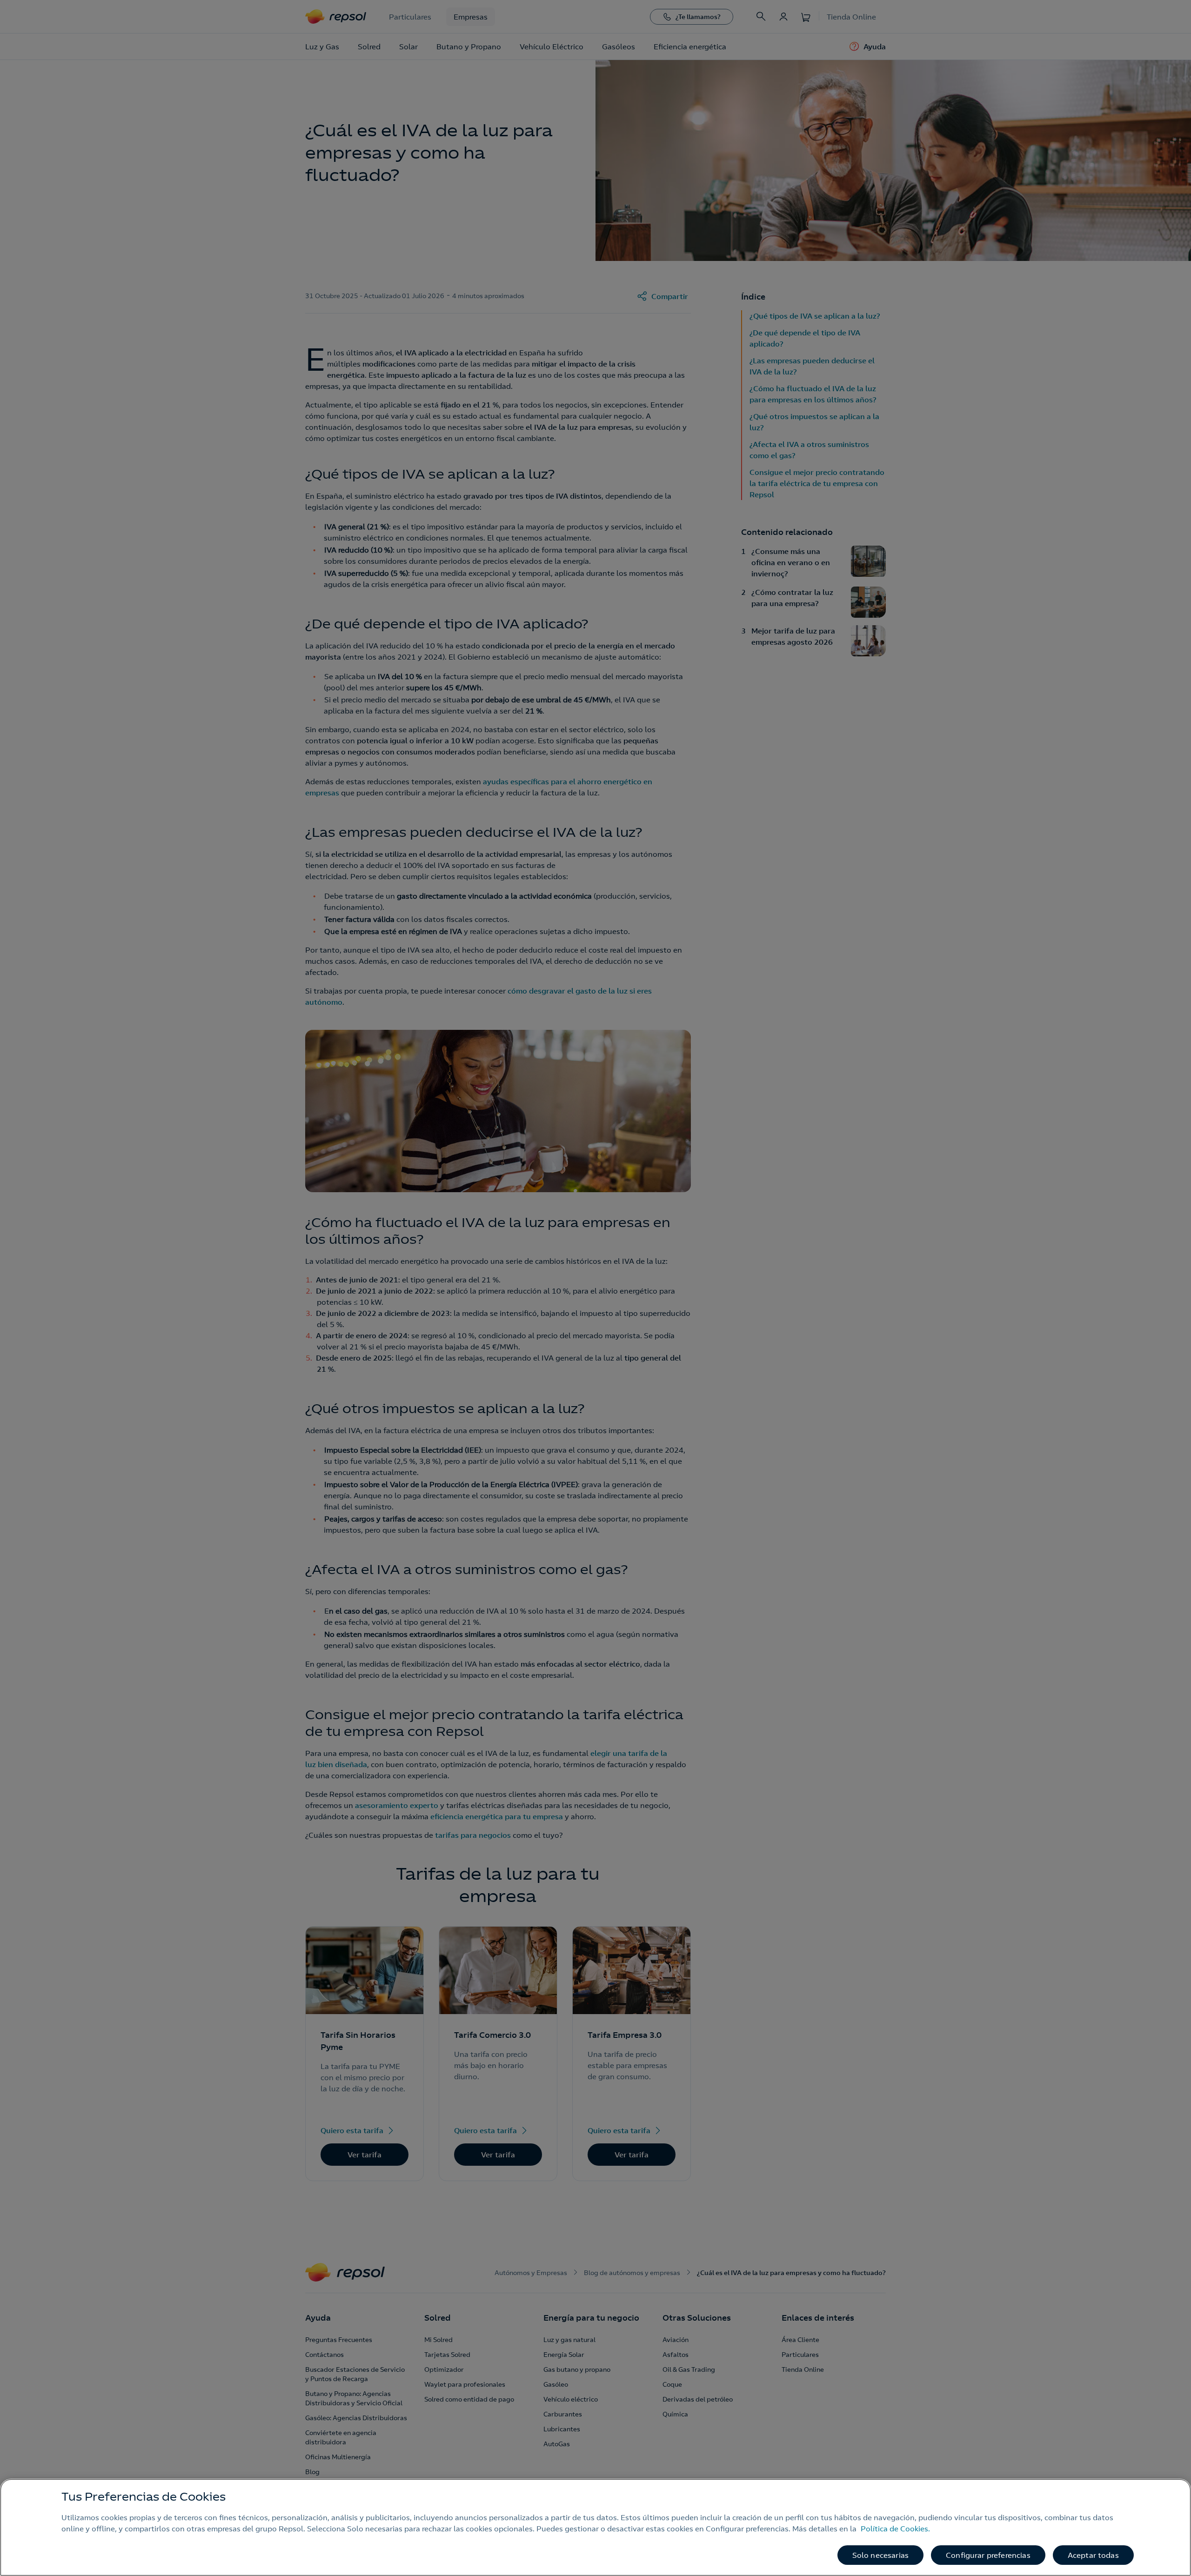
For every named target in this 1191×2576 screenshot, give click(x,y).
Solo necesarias (880, 2555)
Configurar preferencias (988, 2555)
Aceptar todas (1093, 2555)
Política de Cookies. (895, 2529)
